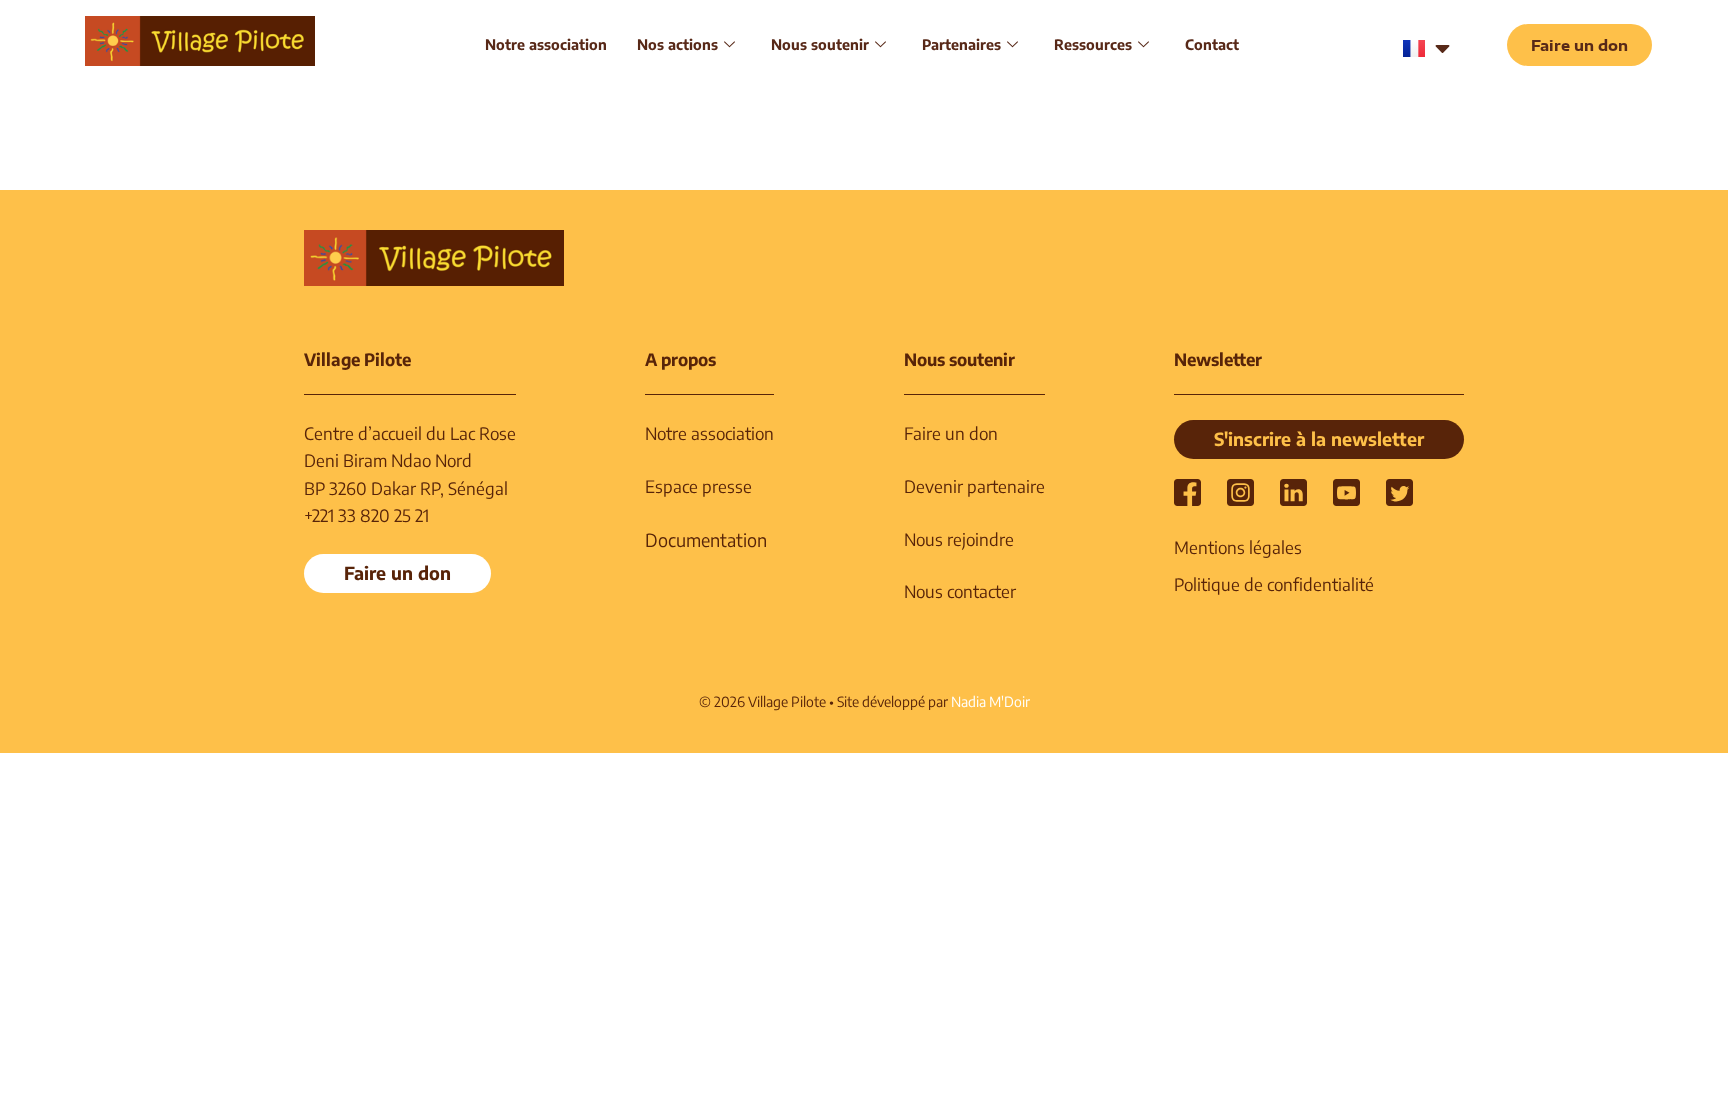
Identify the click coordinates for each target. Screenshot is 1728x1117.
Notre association (546, 44)
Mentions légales (1238, 547)
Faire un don (951, 433)
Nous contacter (960, 591)
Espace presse (698, 486)
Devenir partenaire (974, 486)
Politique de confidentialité (1274, 584)
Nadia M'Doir (990, 701)
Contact (1212, 44)
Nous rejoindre (959, 539)
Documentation (706, 539)
